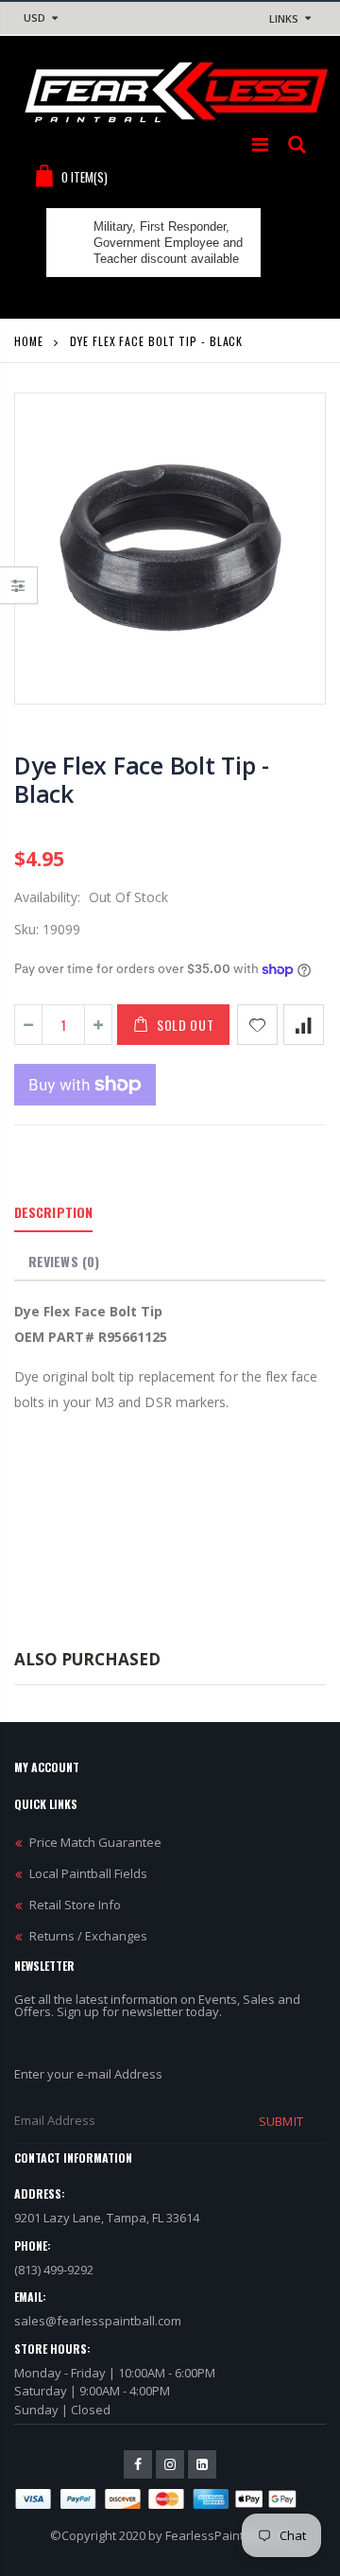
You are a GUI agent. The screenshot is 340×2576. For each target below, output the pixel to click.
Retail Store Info (75, 1905)
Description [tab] (53, 1212)
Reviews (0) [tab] (64, 1261)
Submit (280, 2121)
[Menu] (260, 144)
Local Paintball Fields (88, 1873)
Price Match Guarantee (95, 1842)
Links (284, 18)
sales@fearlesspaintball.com (98, 2321)
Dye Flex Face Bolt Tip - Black (142, 779)
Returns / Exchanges (88, 1936)
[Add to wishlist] (257, 1025)
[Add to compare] (304, 1025)
